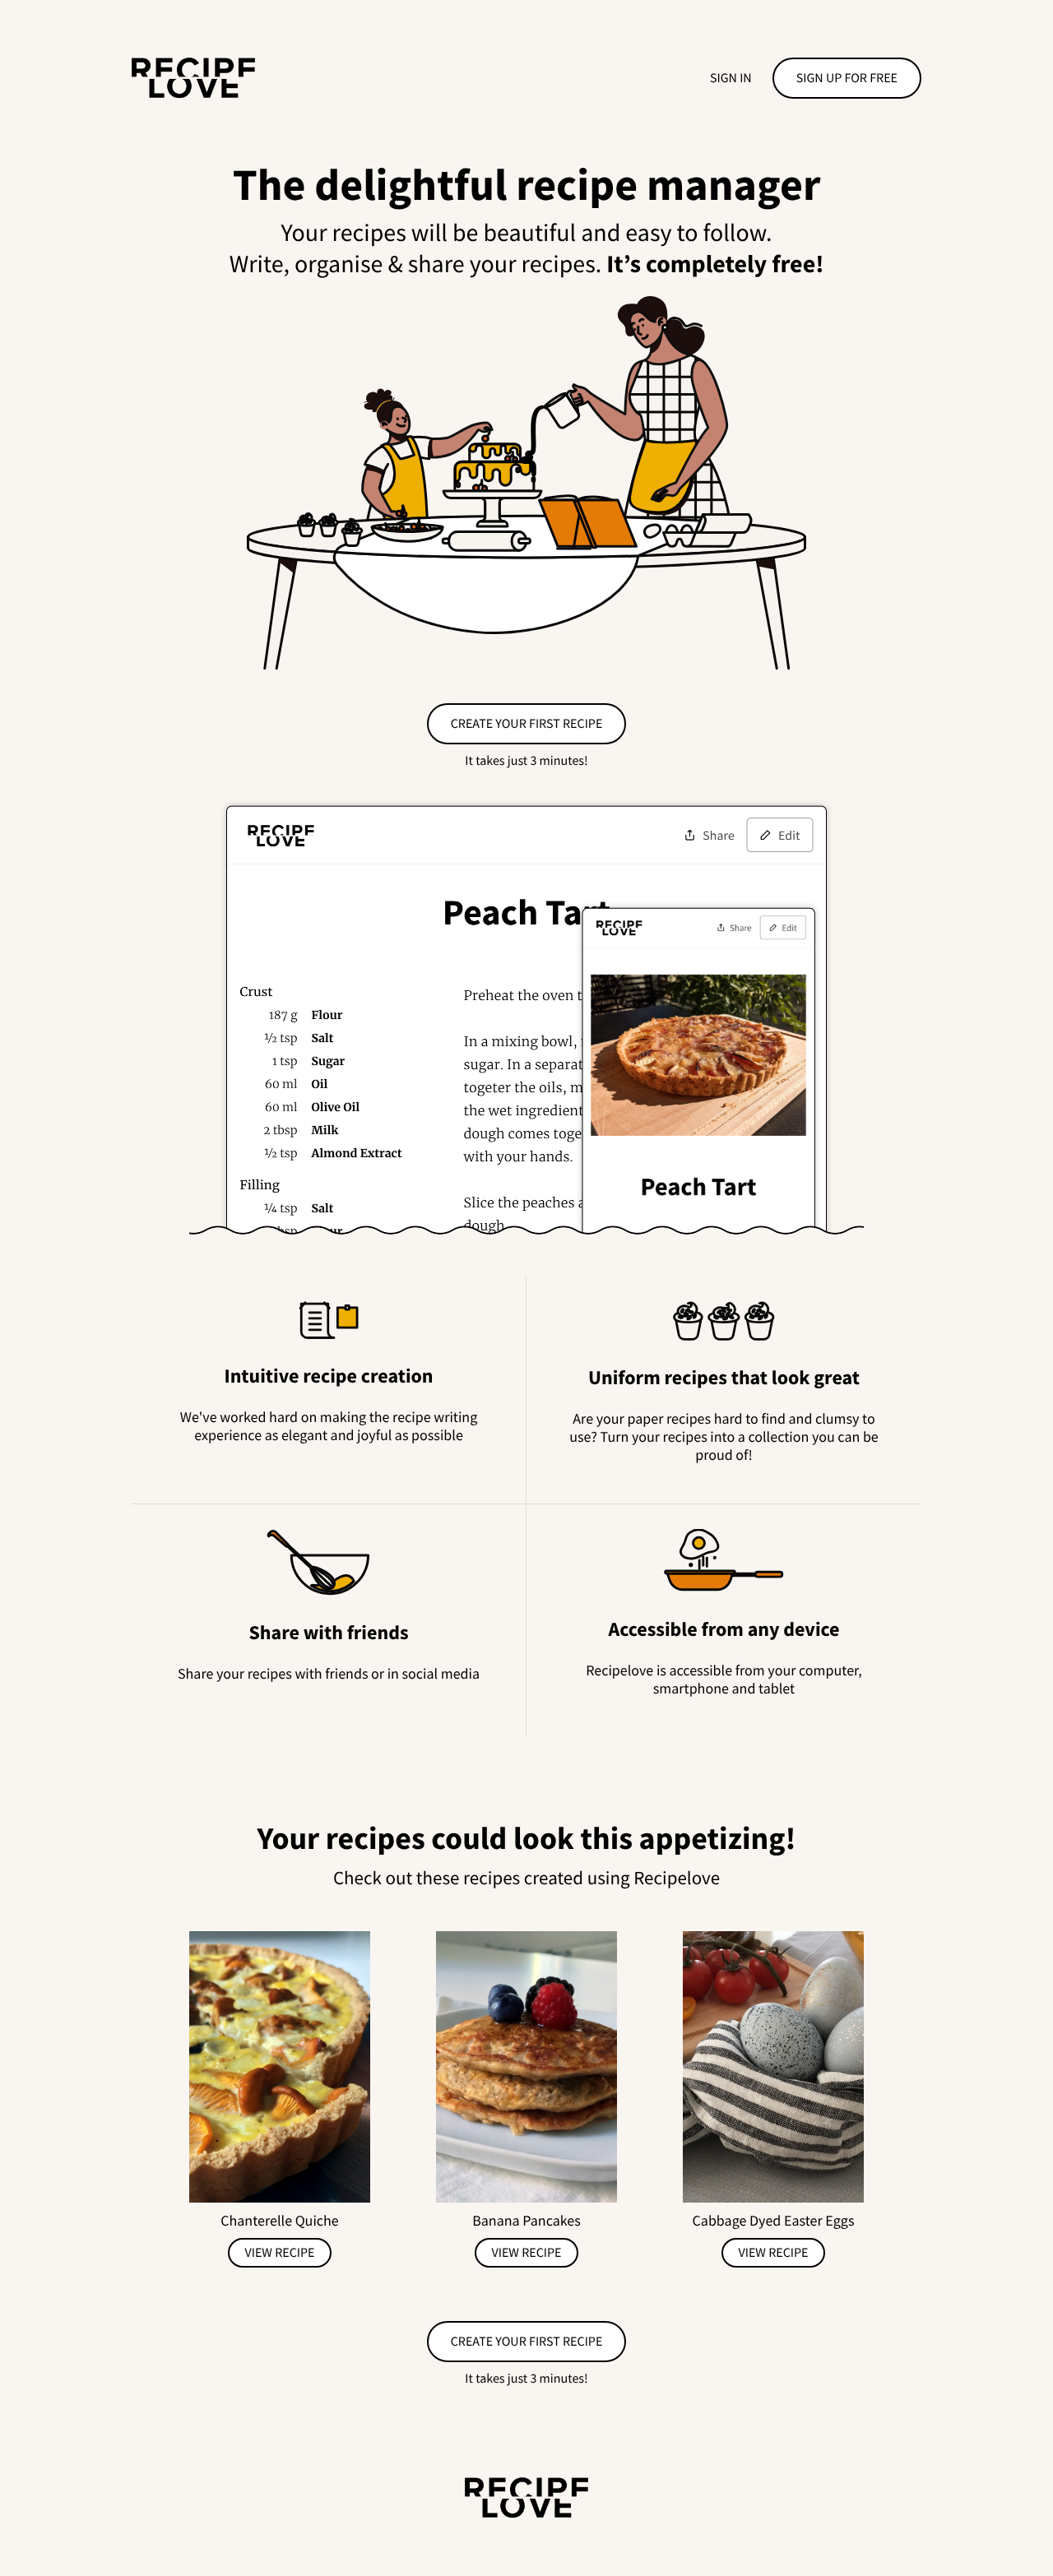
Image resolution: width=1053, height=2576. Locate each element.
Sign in (731, 78)
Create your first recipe (527, 724)
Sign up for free (847, 78)
